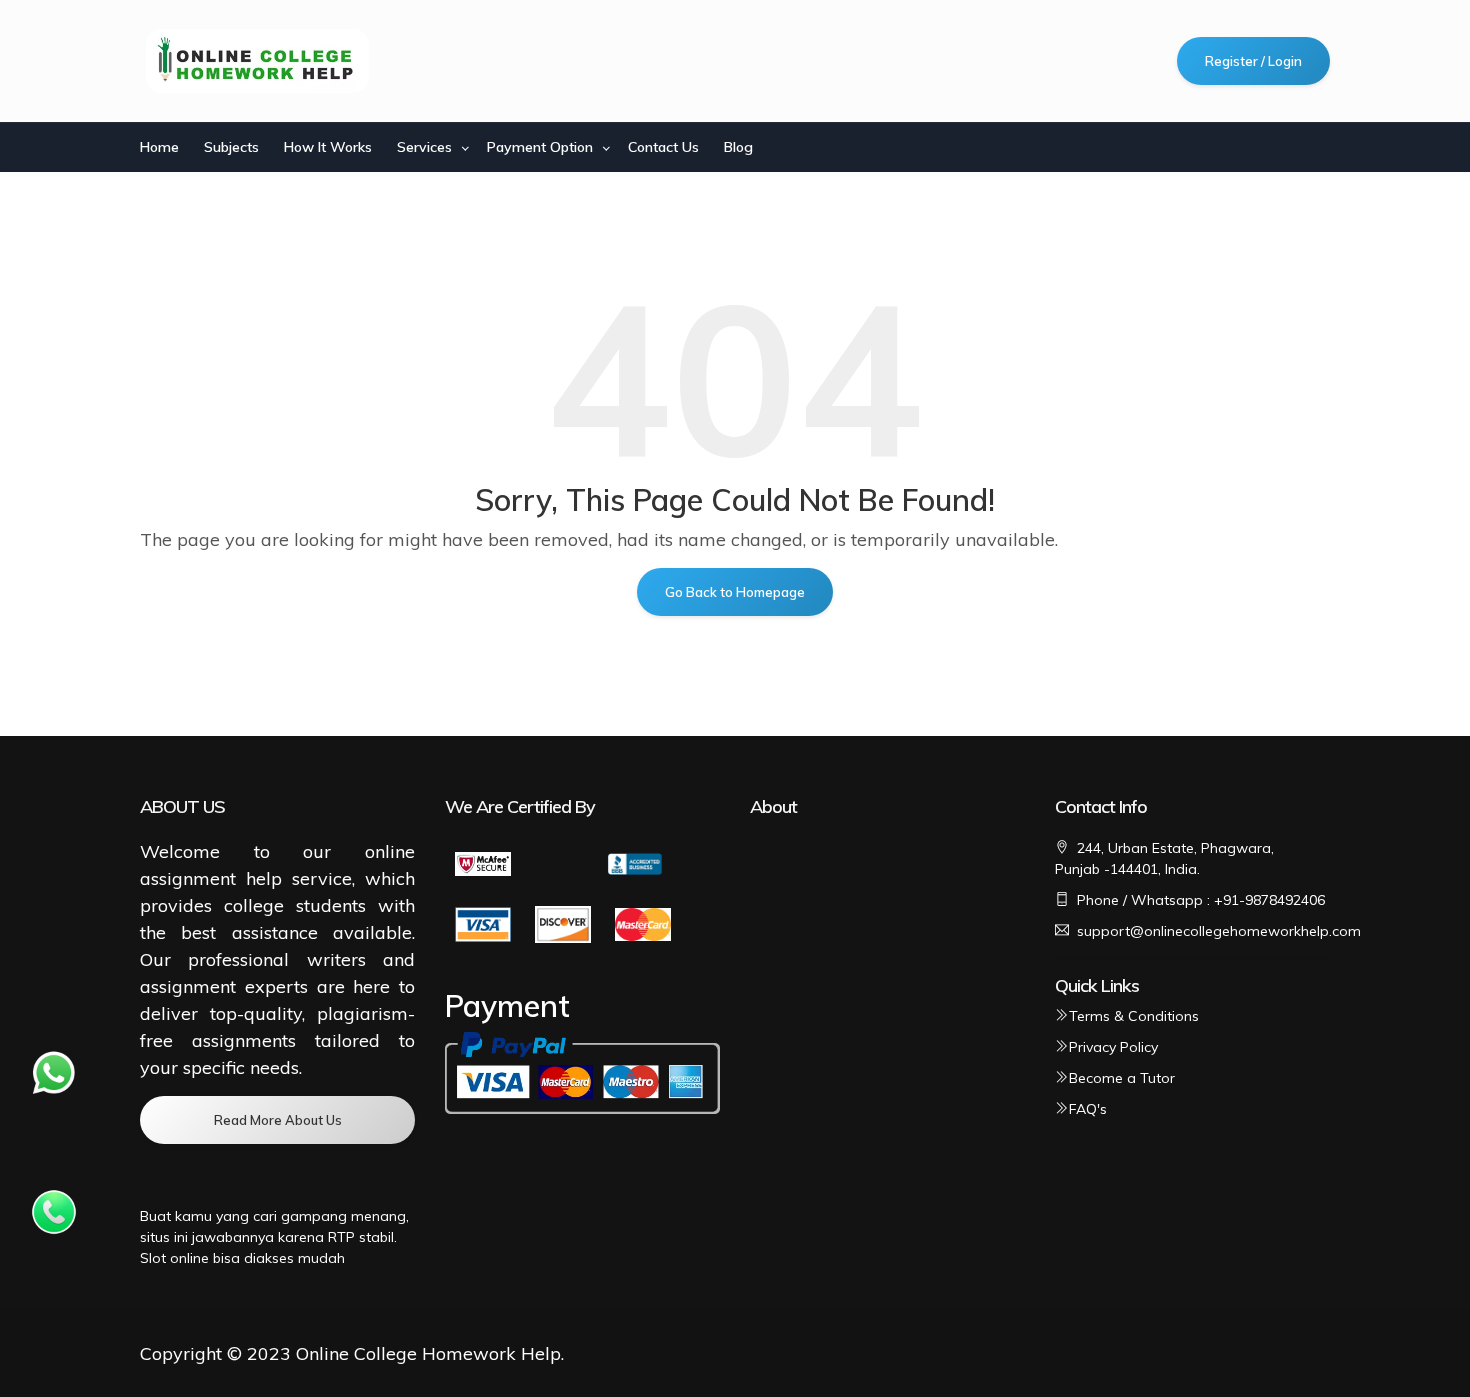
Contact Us (663, 147)
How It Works (328, 147)
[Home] (259, 61)
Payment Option (540, 147)
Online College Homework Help (428, 1353)
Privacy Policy (1113, 1047)
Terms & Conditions (1134, 1016)
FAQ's (1088, 1109)
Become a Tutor (1122, 1078)
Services (424, 147)
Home (159, 147)
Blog (738, 147)
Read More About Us (278, 1120)
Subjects (231, 147)
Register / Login (1253, 61)
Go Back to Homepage (735, 592)
